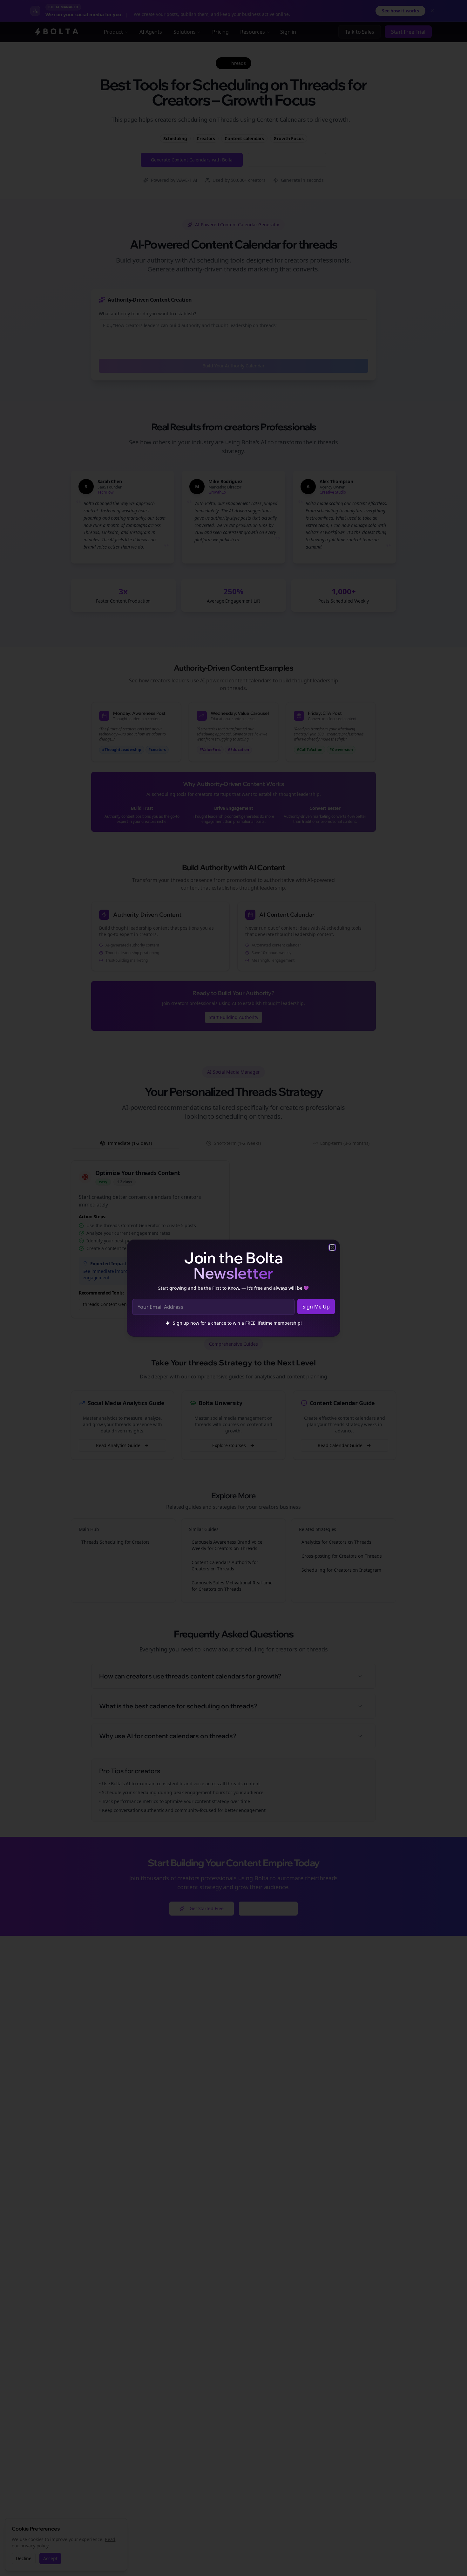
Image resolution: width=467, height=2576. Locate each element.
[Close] (332, 1247)
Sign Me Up (316, 1307)
